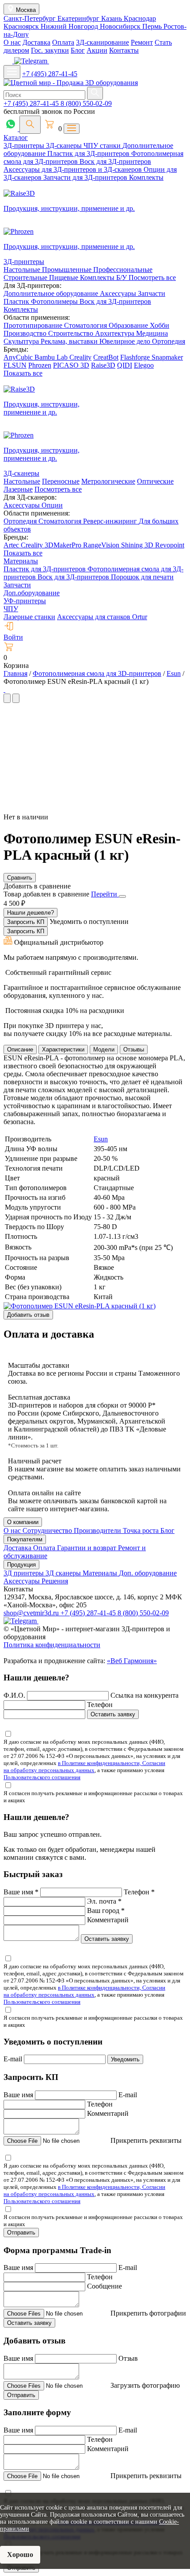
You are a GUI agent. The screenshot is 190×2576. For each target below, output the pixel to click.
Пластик (17, 301)
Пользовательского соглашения (42, 1777)
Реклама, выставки (70, 341)
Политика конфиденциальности (52, 1645)
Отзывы (134, 1049)
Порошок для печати (142, 577)
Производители (98, 1530)
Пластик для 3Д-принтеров (89, 153)
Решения (55, 1581)
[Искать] (95, 93)
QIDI (125, 365)
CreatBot (106, 357)
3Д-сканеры (65, 145)
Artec (12, 545)
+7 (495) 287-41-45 (50, 74)
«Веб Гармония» (132, 1661)
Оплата (63, 42)
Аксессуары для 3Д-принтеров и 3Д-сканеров (74, 169)
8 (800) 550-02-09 (86, 103)
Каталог (16, 138)
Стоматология (86, 325)
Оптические (155, 481)
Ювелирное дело (126, 341)
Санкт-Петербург (30, 18)
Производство (26, 333)
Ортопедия (169, 341)
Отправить (21, 2233)
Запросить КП (26, 922)
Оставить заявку (113, 1714)
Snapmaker (167, 357)
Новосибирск (121, 26)
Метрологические (108, 481)
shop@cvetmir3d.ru (32, 1613)
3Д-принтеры (25, 145)
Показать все (23, 373)
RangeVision (102, 545)
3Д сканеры (64, 1573)
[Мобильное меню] (12, 72)
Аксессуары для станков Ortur (102, 617)
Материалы (21, 561)
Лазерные (18, 489)
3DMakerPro (64, 545)
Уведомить (125, 2059)
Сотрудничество (48, 1530)
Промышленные (68, 270)
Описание (20, 1049)
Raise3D (103, 365)
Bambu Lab (52, 357)
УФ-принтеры (25, 601)
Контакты (124, 50)
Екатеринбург (79, 18)
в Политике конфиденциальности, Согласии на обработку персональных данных (84, 1767)
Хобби (160, 325)
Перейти (105, 894)
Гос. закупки (50, 50)
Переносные (61, 481)
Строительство (72, 333)
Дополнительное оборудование (52, 293)
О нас (12, 42)
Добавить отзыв (28, 1315)
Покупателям (25, 1539)
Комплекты (146, 177)
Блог (78, 50)
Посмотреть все (152, 277)
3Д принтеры (25, 1573)
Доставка (36, 42)
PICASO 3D (71, 365)
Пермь (153, 26)
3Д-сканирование (103, 42)
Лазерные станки (29, 617)
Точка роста (142, 1530)
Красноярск (22, 26)
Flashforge (136, 357)
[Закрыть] (122, 896)
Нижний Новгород (70, 26)
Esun (101, 1139)
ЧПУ (11, 609)
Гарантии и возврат (87, 1548)
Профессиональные (123, 270)
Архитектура (116, 333)
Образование (129, 325)
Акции (97, 50)
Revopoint (170, 545)
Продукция (21, 1565)
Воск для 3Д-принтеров (115, 161)
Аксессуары (119, 293)
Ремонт (142, 42)
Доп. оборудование (148, 1573)
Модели (104, 1049)
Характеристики (63, 1049)
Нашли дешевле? (30, 913)
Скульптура (22, 341)
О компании (23, 1522)
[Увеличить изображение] (4, 689)
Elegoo (144, 365)
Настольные (23, 270)
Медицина (152, 333)
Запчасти (152, 293)
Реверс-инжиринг (111, 521)
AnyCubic (19, 357)
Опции (52, 505)
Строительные (26, 277)
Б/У (122, 277)
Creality (80, 357)
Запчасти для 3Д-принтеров (86, 177)
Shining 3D (138, 545)
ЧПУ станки (103, 145)
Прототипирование (34, 325)
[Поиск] (30, 125)
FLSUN (15, 365)
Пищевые (65, 277)
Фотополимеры (55, 301)
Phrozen (40, 365)
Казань (112, 18)
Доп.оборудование (32, 593)
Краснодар (140, 18)
